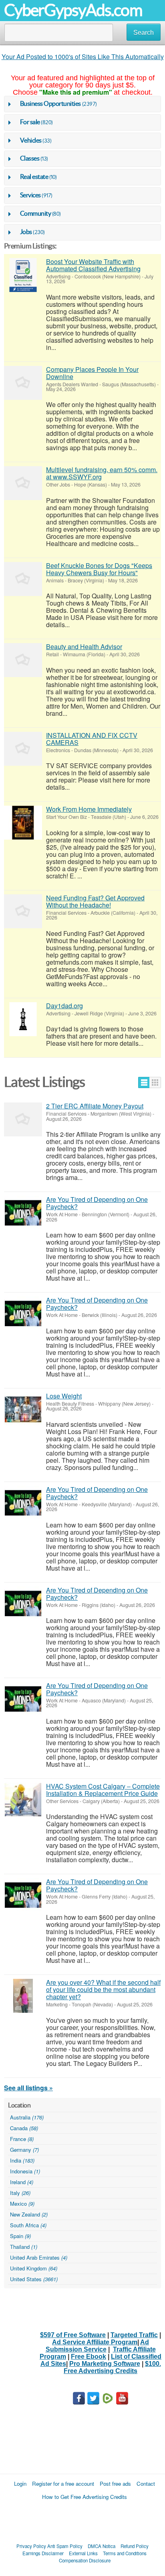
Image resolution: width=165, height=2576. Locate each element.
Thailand (24, 2247)
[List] (144, 1082)
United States (34, 2279)
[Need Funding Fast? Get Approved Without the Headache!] (23, 911)
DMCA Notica (102, 2546)
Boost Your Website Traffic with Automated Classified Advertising (93, 265)
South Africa (28, 2225)
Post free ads (115, 2484)
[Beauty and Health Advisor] (23, 660)
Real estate (34, 177)
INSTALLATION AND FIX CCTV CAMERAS (92, 739)
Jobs (26, 232)
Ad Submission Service (98, 2346)
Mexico (22, 2204)
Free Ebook (89, 2357)
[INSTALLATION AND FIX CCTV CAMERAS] (23, 749)
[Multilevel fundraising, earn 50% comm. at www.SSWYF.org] (23, 483)
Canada (24, 2128)
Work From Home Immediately (89, 809)
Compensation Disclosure (85, 2560)
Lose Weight (64, 1396)
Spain (20, 2236)
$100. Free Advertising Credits (112, 2367)
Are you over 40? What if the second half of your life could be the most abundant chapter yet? (103, 1989)
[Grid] (155, 1082)
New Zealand (29, 2214)
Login (20, 2484)
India (22, 2160)
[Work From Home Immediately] (23, 823)
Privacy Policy (31, 2546)
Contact (146, 2484)
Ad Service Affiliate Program (95, 2342)
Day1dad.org (64, 1006)
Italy (20, 2193)
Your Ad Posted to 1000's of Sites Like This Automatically (83, 57)
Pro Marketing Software (105, 2364)
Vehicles (31, 140)
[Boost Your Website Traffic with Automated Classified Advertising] (23, 275)
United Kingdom (34, 2268)
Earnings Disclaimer (43, 2553)
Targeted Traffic (134, 2335)
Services (30, 195)
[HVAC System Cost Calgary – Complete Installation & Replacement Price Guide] (23, 1800)
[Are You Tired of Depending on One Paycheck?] (23, 1213)
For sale (30, 122)
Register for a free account (63, 2484)
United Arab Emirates (39, 2257)
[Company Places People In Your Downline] (23, 383)
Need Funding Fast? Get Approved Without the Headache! (95, 901)
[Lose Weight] (23, 1409)
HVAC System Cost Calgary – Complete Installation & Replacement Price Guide (103, 1790)
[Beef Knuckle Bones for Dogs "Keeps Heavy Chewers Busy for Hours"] (23, 579)
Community (36, 213)
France (22, 2139)
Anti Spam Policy (65, 2546)
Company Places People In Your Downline (92, 373)
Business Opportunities (50, 103)
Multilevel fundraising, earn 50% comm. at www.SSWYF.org (102, 473)
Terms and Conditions (125, 2553)
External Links (83, 2553)
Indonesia (25, 2171)
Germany (24, 2150)
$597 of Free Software (73, 2335)
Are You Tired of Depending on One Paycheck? (97, 1203)
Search (144, 33)
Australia (27, 2117)
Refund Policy (135, 2546)
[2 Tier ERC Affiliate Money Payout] (23, 1119)
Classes (30, 158)
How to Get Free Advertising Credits (85, 2497)
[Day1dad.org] (23, 1019)
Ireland (22, 2182)
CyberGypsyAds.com (73, 10)
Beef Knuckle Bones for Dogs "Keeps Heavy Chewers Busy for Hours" (99, 569)
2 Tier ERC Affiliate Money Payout (95, 1106)
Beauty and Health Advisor (84, 646)
